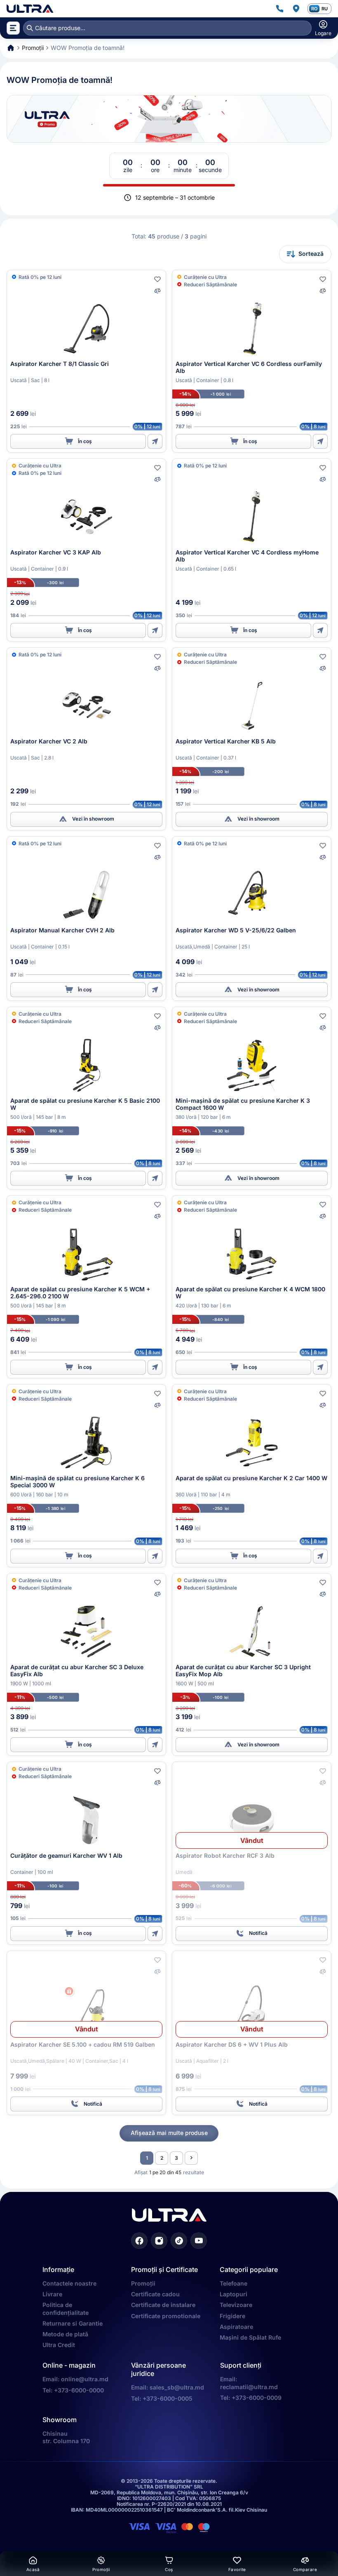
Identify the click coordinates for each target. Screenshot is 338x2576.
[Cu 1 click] (155, 441)
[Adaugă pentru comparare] (157, 291)
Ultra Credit (59, 2345)
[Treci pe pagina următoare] (191, 2158)
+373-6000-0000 (79, 2390)
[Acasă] (30, 9)
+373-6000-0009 (257, 2398)
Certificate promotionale (166, 2316)
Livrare (52, 2294)
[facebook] (139, 2241)
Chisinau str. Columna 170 (66, 2437)
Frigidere (232, 2316)
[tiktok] (179, 2241)
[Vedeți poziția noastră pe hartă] (296, 9)
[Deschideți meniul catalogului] (13, 28)
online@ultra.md (85, 2379)
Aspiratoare (236, 2327)
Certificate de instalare (163, 2305)
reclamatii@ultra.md (249, 2387)
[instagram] (159, 2241)
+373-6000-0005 (168, 2398)
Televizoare (236, 2305)
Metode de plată (65, 2334)
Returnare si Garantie (73, 2323)
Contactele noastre (69, 2283)
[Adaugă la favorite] (157, 279)
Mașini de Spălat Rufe (250, 2337)
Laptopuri (234, 2294)
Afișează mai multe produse (169, 2133)
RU (325, 9)
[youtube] (199, 2241)
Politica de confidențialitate (66, 2308)
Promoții (143, 2283)
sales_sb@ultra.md (177, 2387)
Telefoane (234, 2283)
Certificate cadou (155, 2294)
